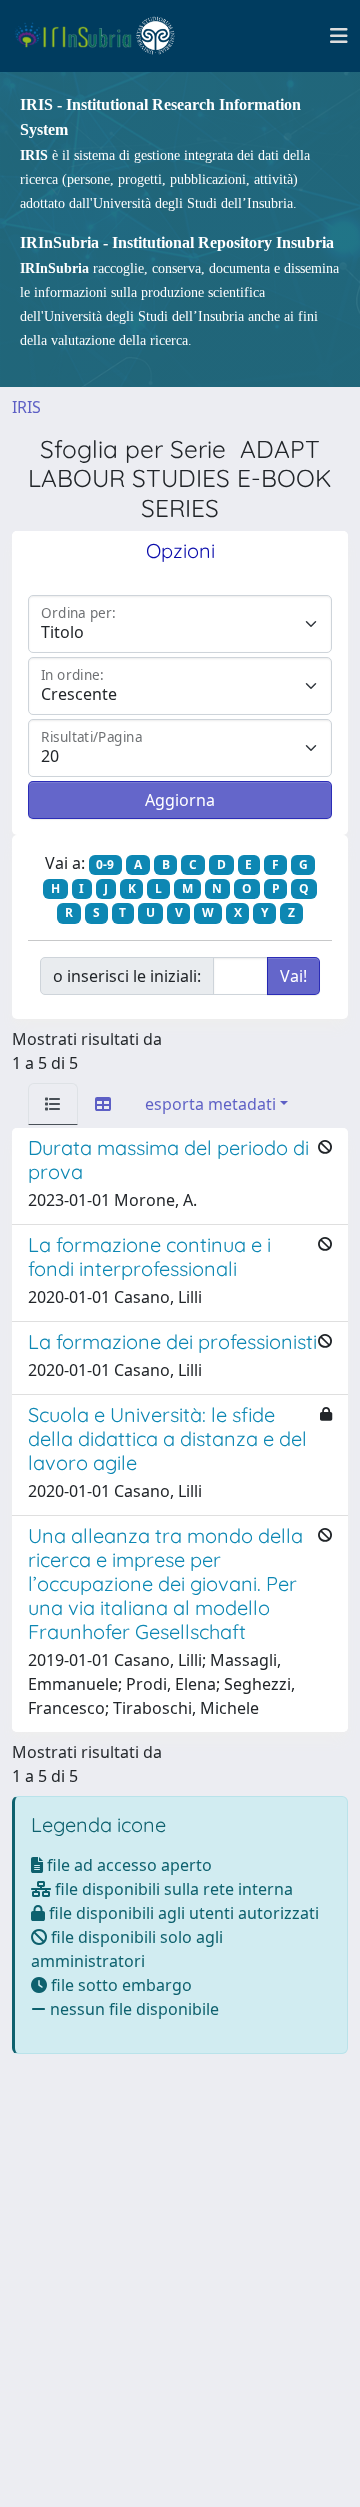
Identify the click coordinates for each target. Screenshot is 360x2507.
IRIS (26, 407)
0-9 (105, 864)
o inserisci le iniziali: (127, 976)
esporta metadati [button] (210, 1104)
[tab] (53, 1104)
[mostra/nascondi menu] (339, 36)
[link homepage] (103, 36)
